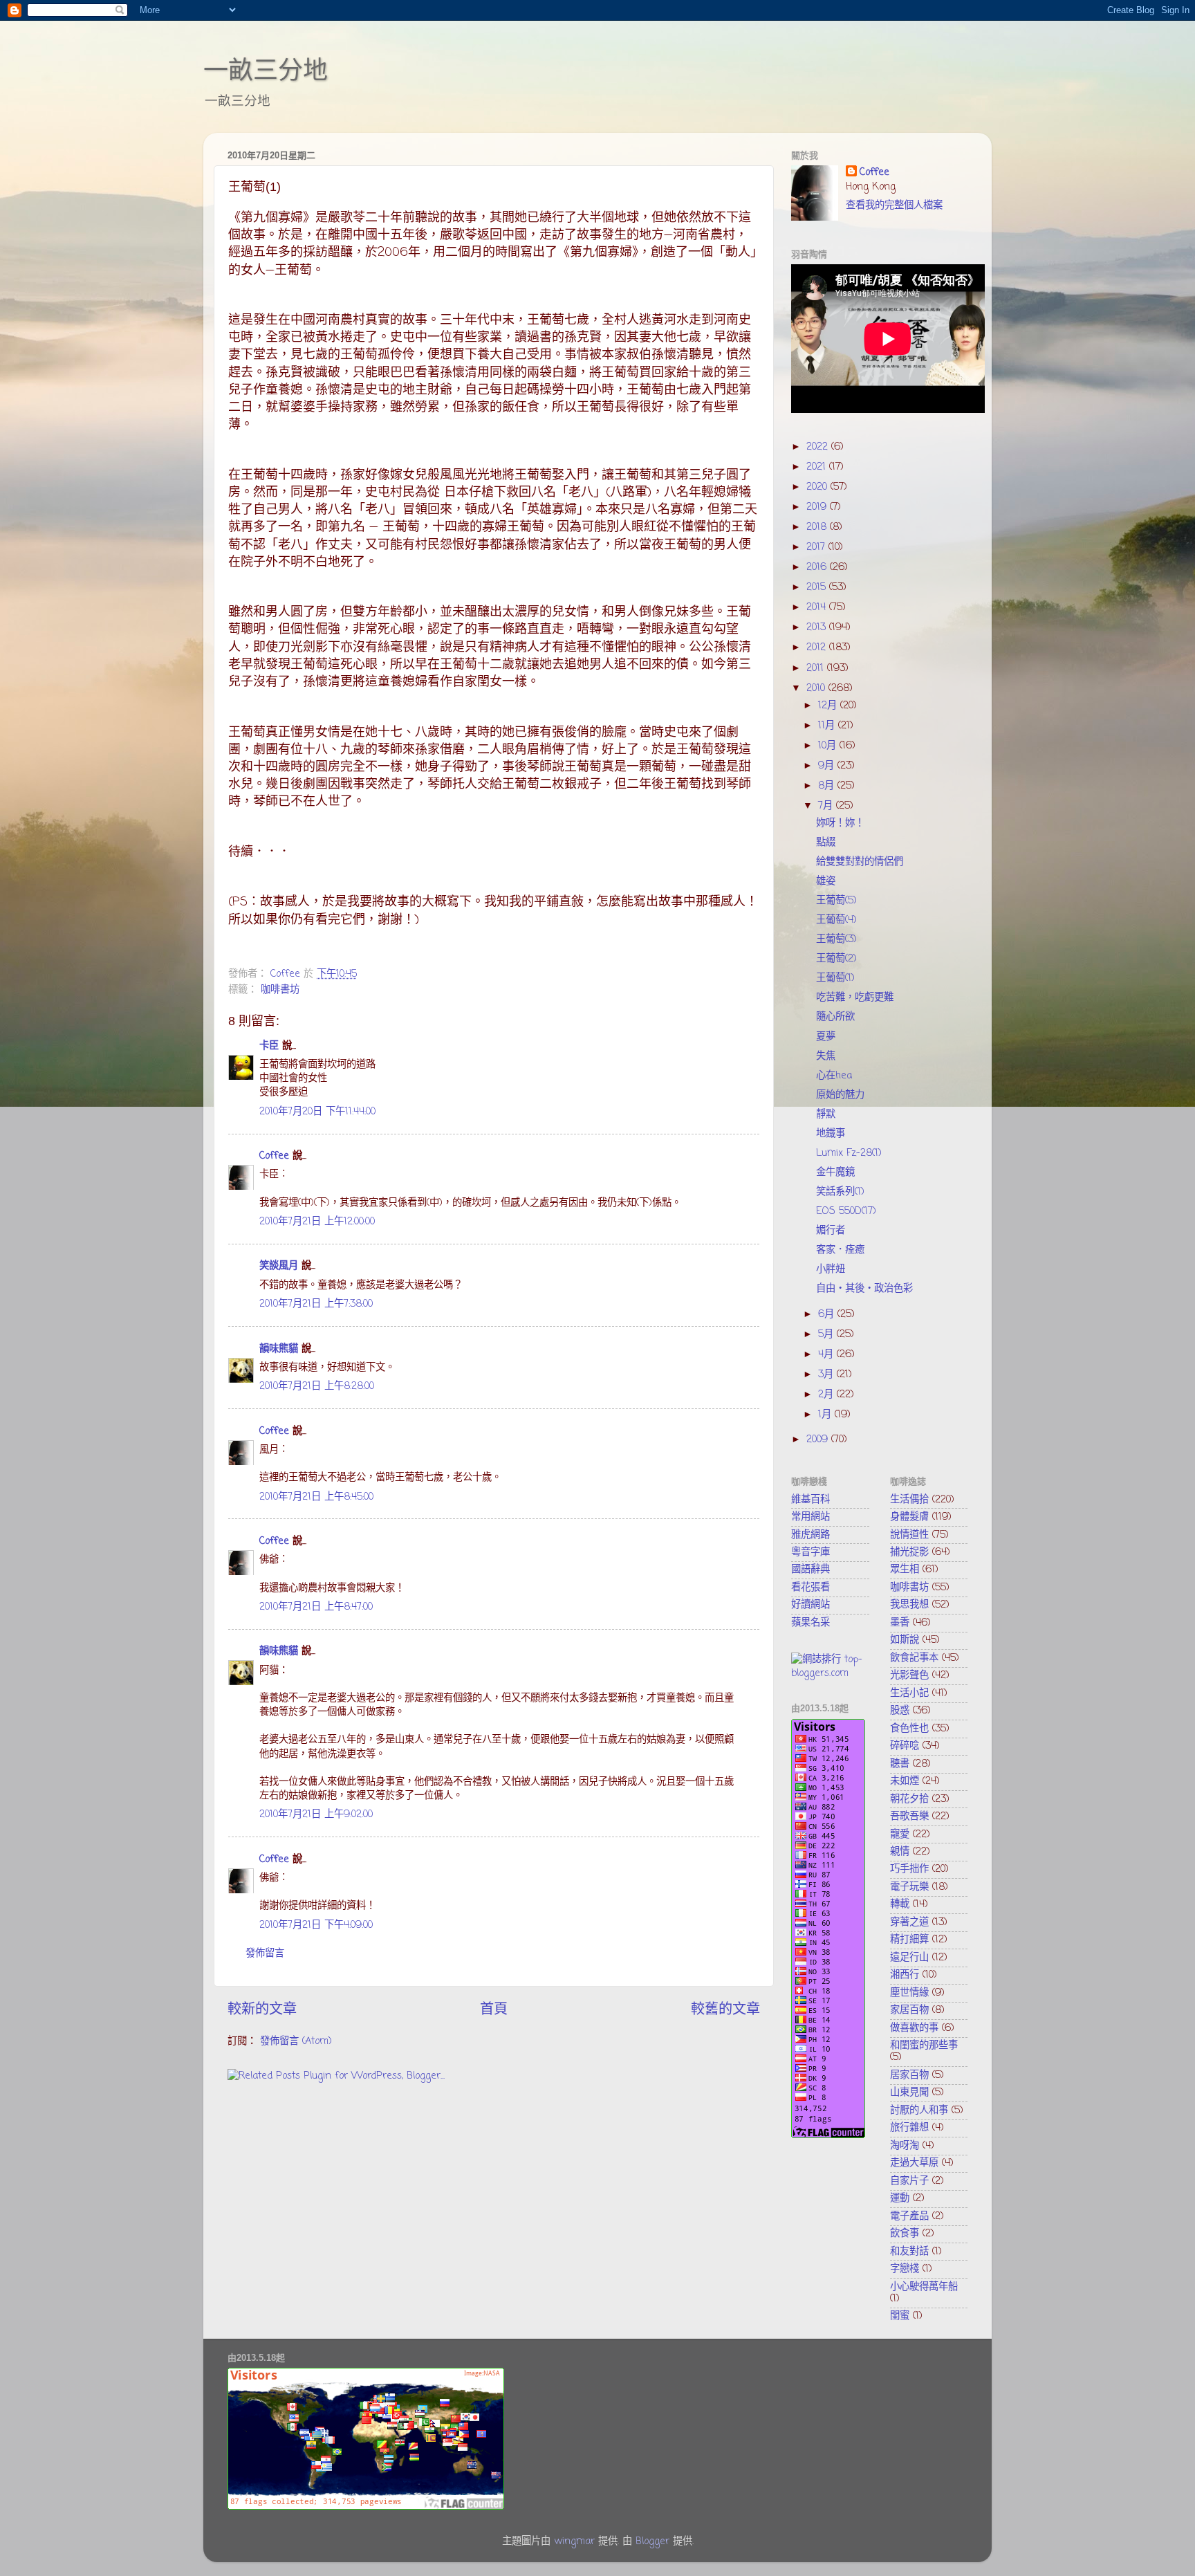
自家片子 (909, 2181)
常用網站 (810, 1517)
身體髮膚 (909, 1517)
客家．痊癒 (840, 1250)
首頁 (494, 2010)
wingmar (574, 2541)
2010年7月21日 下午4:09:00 (316, 1925)
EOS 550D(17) (846, 1211)
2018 (818, 527)
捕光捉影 (909, 1552)
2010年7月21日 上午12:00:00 (317, 1222)
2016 (818, 567)
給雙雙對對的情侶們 (860, 862)
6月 (828, 1314)
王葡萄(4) (836, 920)
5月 (827, 1334)
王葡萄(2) (836, 959)
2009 (819, 1439)
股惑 (900, 1711)
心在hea (834, 1076)
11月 (828, 726)
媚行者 (831, 1231)
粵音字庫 (810, 1552)
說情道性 (909, 1535)
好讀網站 (810, 1605)
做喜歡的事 (914, 2028)
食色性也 (909, 1729)
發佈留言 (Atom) (296, 2041)
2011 (817, 668)
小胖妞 (831, 1269)
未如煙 (905, 1781)
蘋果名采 (810, 1623)
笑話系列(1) (840, 1192)
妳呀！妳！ (840, 823)
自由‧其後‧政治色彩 (864, 1289)
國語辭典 (810, 1570)
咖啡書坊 (280, 990)
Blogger (652, 2541)
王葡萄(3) (836, 939)
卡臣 (269, 1046)
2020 (818, 487)
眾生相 (905, 1570)
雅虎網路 (810, 1535)
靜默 (826, 1114)
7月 (827, 806)
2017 (817, 547)
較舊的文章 (725, 2010)
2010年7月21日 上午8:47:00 (316, 1607)
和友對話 (909, 2252)
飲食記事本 (914, 1658)
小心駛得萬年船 (924, 2287)
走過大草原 (914, 2163)
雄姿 (826, 881)
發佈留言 (265, 1953)
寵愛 (900, 1834)
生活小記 (909, 1693)
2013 (818, 627)
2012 (818, 647)
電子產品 (909, 2216)
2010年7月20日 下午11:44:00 (317, 1112)
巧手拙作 (909, 1869)
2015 (818, 587)
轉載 (900, 1904)
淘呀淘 (905, 2146)
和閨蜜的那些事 (924, 2045)
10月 (829, 746)
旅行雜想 (909, 2128)
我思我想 (909, 1605)
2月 (827, 1395)
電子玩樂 (909, 1887)
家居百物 (909, 2010)
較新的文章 (262, 2010)
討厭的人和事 (919, 2110)
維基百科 (810, 1500)
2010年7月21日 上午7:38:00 (316, 1304)
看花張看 (810, 1588)
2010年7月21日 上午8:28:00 (317, 1386)
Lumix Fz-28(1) (849, 1153)
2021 (818, 467)
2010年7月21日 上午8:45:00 (316, 1497)
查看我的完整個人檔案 (894, 205)
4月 (827, 1354)
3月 (827, 1374)
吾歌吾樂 (909, 1816)
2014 (818, 607)
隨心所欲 (835, 1017)
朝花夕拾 (909, 1799)
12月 (829, 706)
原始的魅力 (840, 1095)
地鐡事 (831, 1134)
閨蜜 (900, 2316)
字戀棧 (905, 2269)
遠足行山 (909, 1958)
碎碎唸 (905, 1746)
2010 (817, 688)
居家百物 (909, 2075)
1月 (826, 1415)
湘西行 (905, 1975)
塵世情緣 (909, 1993)
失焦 (826, 1056)
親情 (900, 1852)
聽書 (900, 1764)
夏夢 (826, 1037)
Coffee (274, 1156)
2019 (818, 507)
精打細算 (909, 1940)
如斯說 (905, 1640)
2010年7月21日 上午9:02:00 (316, 1814)
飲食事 (905, 2234)
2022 (819, 447)
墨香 (900, 1623)
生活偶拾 (909, 1500)
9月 (828, 766)
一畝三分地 (266, 70)
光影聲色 (909, 1675)
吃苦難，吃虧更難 (855, 997)
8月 (828, 786)
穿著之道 (909, 1922)
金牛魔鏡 (835, 1172)
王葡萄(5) (836, 901)
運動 (900, 2198)
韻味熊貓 (279, 1349)
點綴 (826, 843)
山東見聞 (909, 2092)
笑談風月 (279, 1266)
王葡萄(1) (835, 978)
